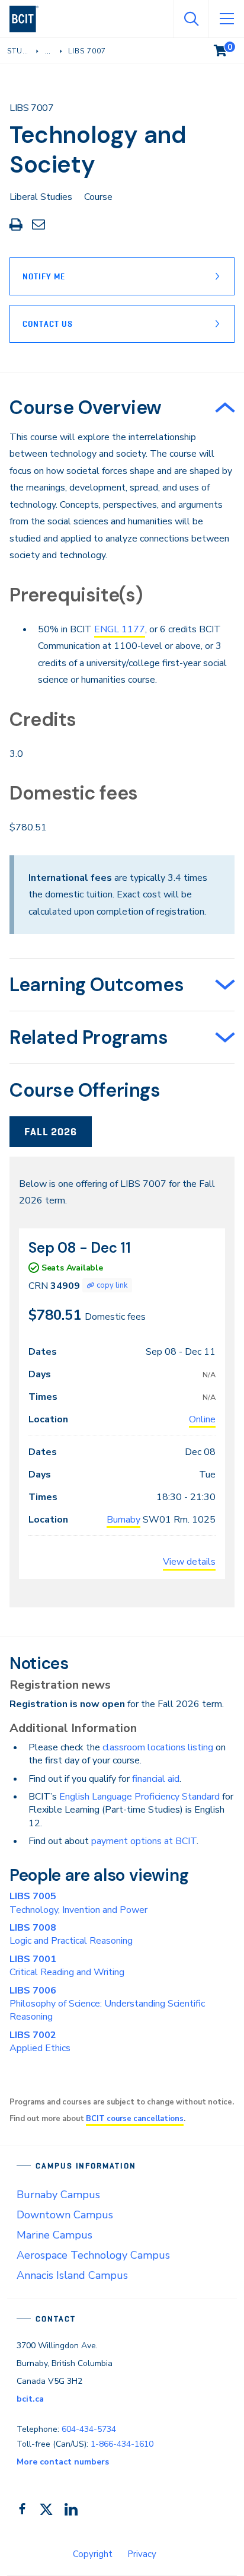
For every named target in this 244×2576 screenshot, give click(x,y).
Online (202, 1419)
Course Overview (86, 407)
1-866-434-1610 (122, 2444)
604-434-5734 (89, 2429)
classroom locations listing (158, 1747)
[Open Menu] (226, 19)
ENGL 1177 (120, 629)
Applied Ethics (40, 2042)
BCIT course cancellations (135, 2119)
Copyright (93, 2554)
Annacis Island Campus (72, 2275)
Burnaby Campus (58, 2195)
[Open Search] (191, 19)
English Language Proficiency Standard (139, 1797)
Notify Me (44, 276)
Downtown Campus (65, 2215)
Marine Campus (54, 2235)
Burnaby (123, 1520)
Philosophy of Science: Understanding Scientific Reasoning (107, 2004)
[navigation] (29, 19)
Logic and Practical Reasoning (71, 1934)
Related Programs (89, 1037)
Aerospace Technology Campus (93, 2255)
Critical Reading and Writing (67, 1966)
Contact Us (48, 324)
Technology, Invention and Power (78, 1903)
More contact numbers (63, 2462)
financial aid (156, 1779)
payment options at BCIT (144, 1841)
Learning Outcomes (97, 985)
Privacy (142, 2554)
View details (189, 1562)
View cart (229, 48)
